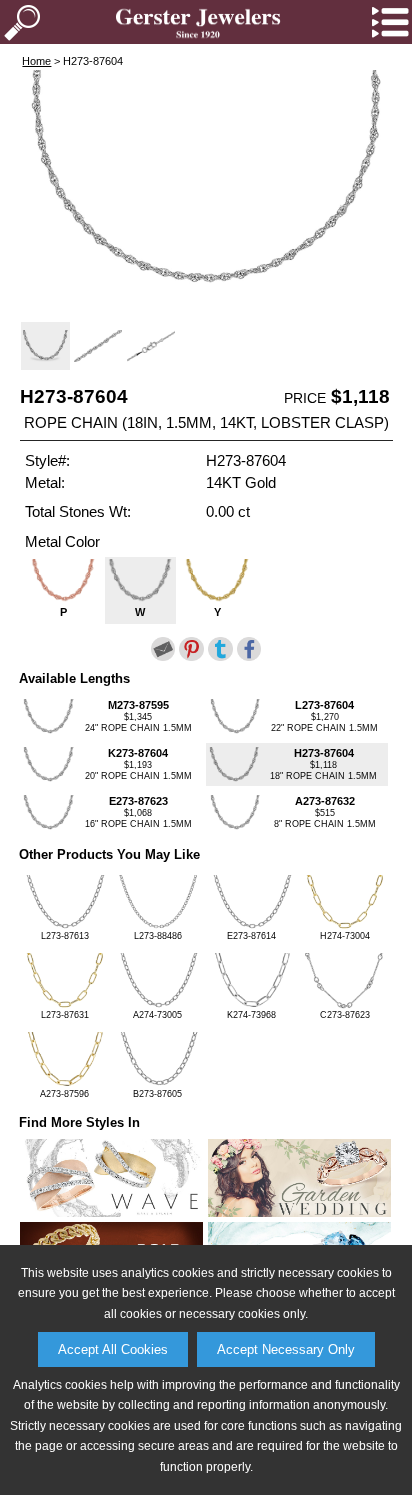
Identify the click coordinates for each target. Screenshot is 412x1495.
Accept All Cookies (113, 1349)
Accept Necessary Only (286, 1349)
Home (36, 61)
